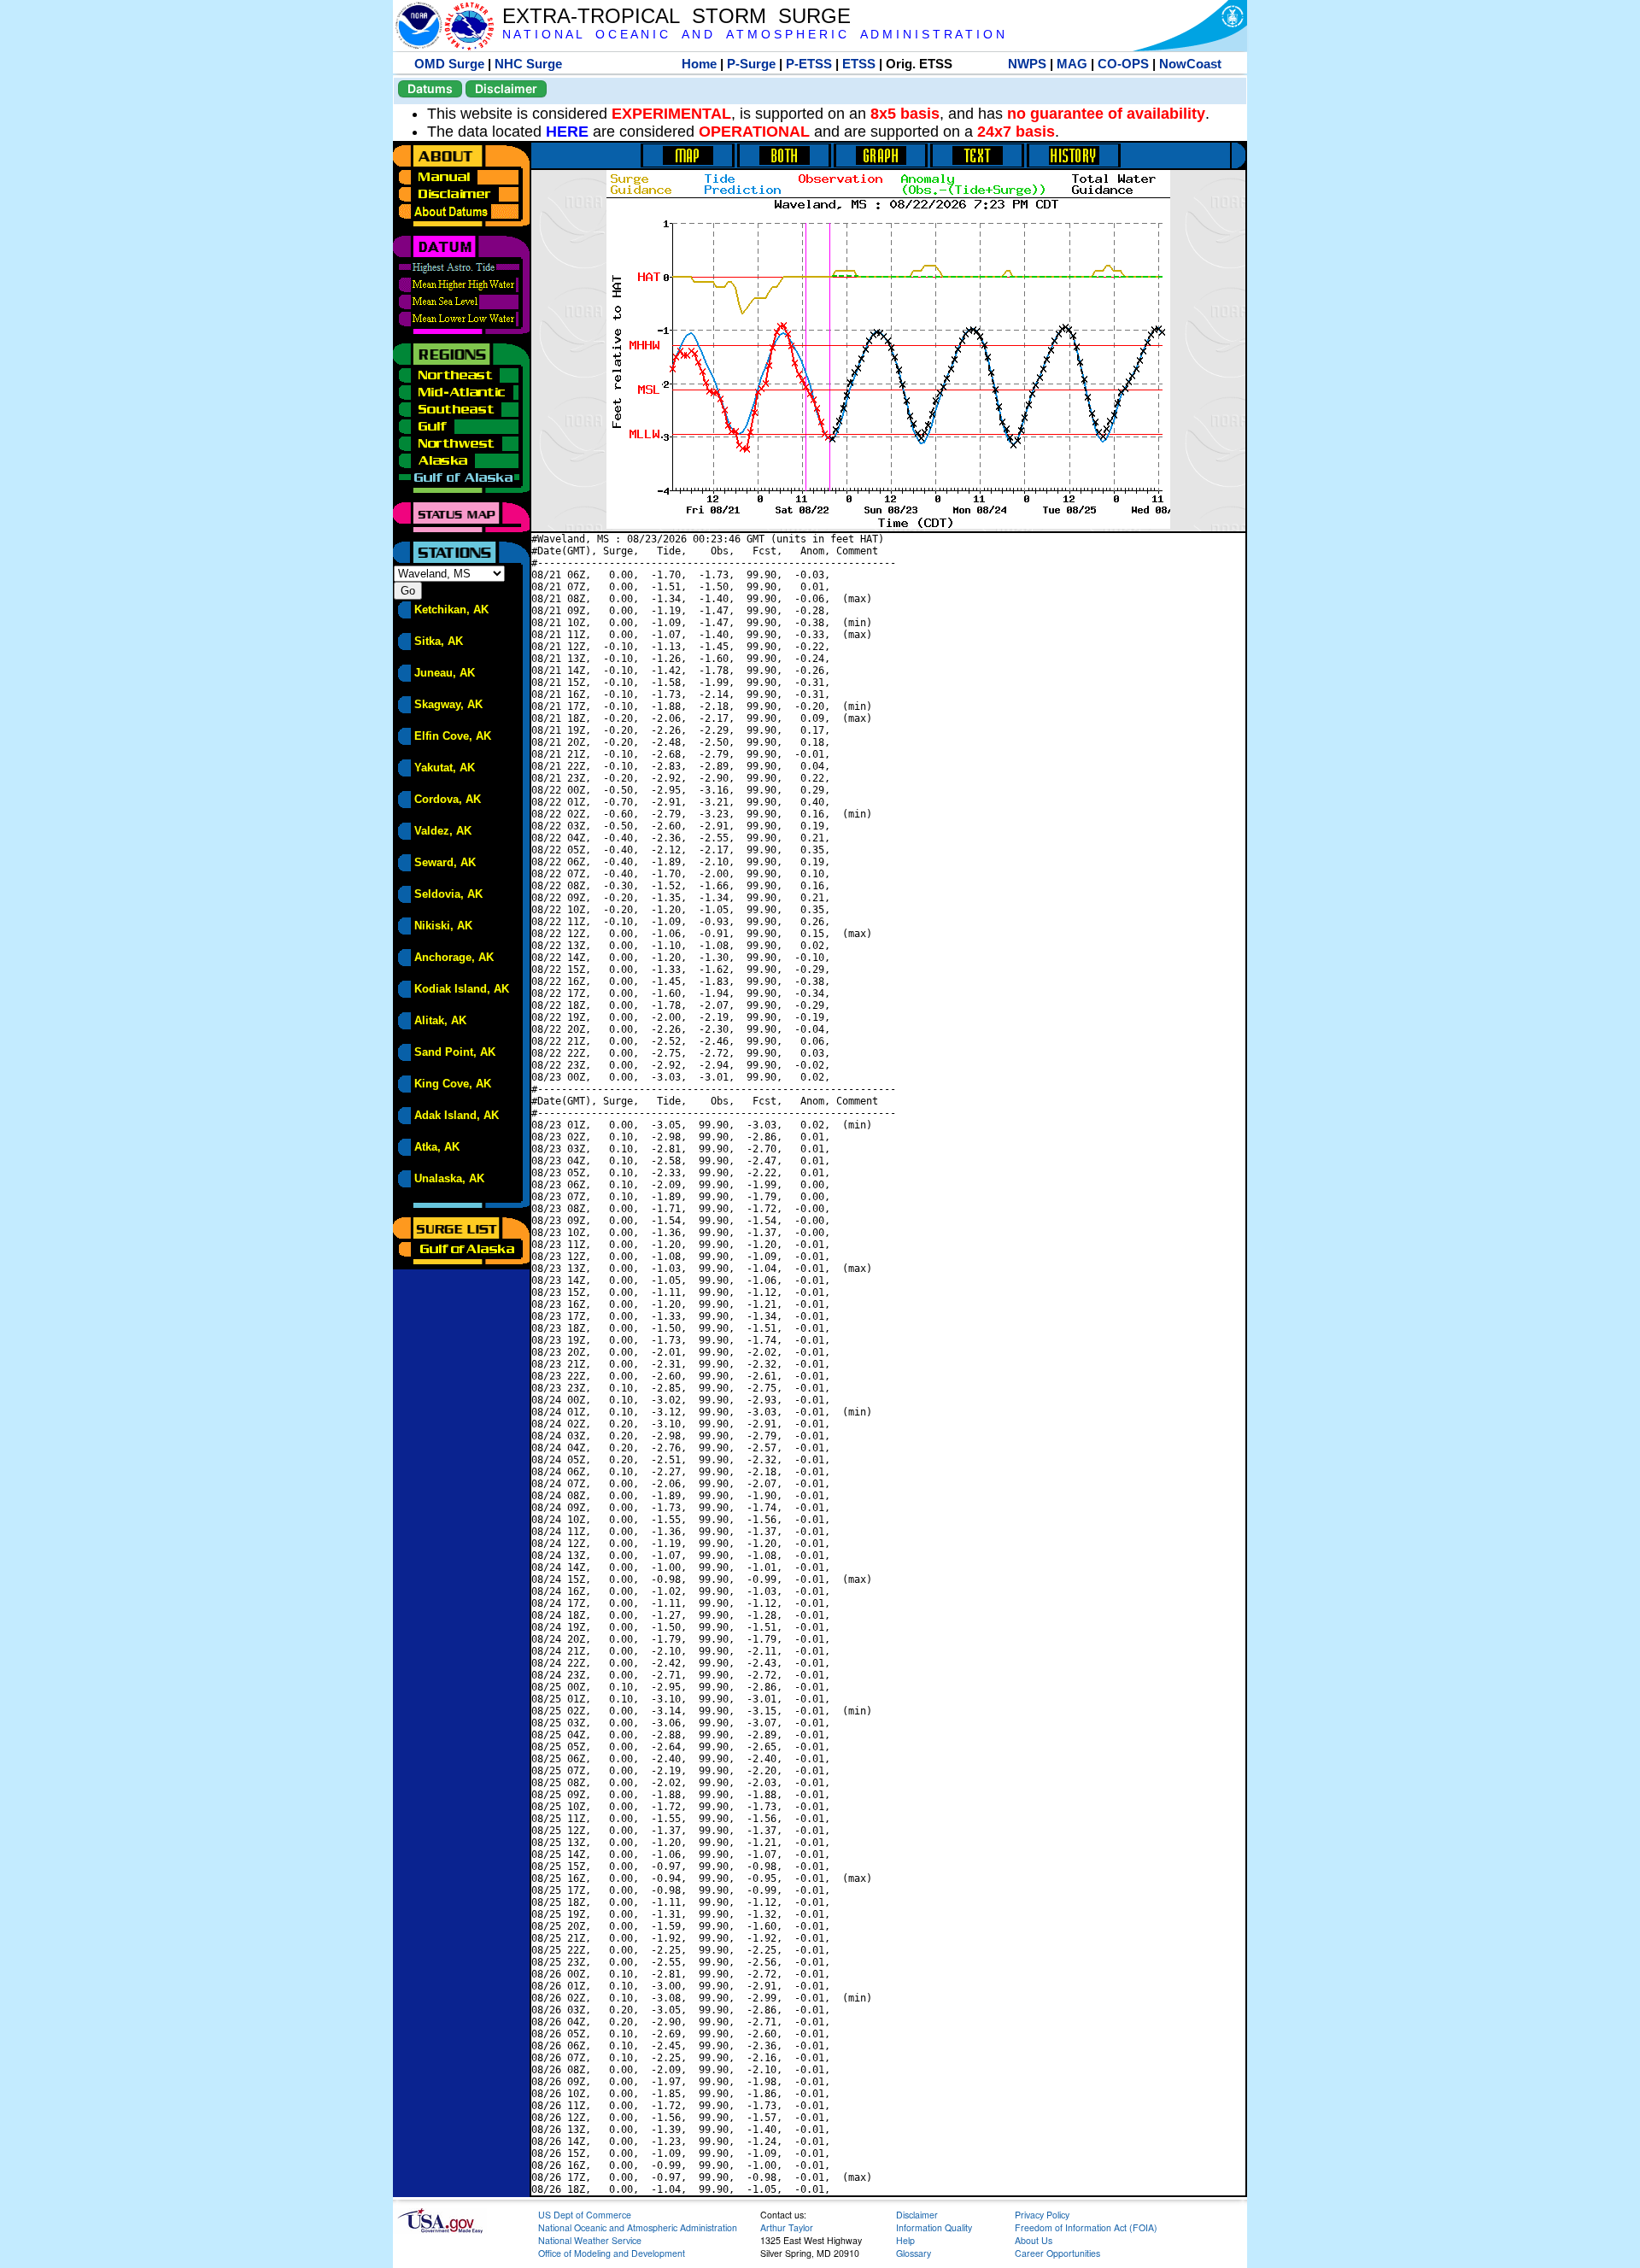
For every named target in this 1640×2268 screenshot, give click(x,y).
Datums (430, 88)
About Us (1034, 2240)
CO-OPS (1123, 64)
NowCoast (1190, 64)
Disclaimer (506, 88)
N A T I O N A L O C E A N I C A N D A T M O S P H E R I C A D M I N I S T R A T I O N (753, 35)
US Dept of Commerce (585, 2215)
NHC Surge (528, 64)
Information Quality (934, 2227)
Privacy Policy (1042, 2215)
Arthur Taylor (787, 2227)
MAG (1072, 64)
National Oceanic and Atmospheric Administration (638, 2227)
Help (905, 2240)
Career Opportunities (1057, 2253)
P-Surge (751, 64)
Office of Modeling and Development (612, 2253)
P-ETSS (809, 64)
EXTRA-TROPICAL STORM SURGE (676, 16)
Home (699, 64)
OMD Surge (449, 64)
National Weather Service (590, 2240)
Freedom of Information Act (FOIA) (1086, 2227)
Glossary (914, 2253)
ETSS (859, 64)
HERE (567, 132)
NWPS (1027, 64)
